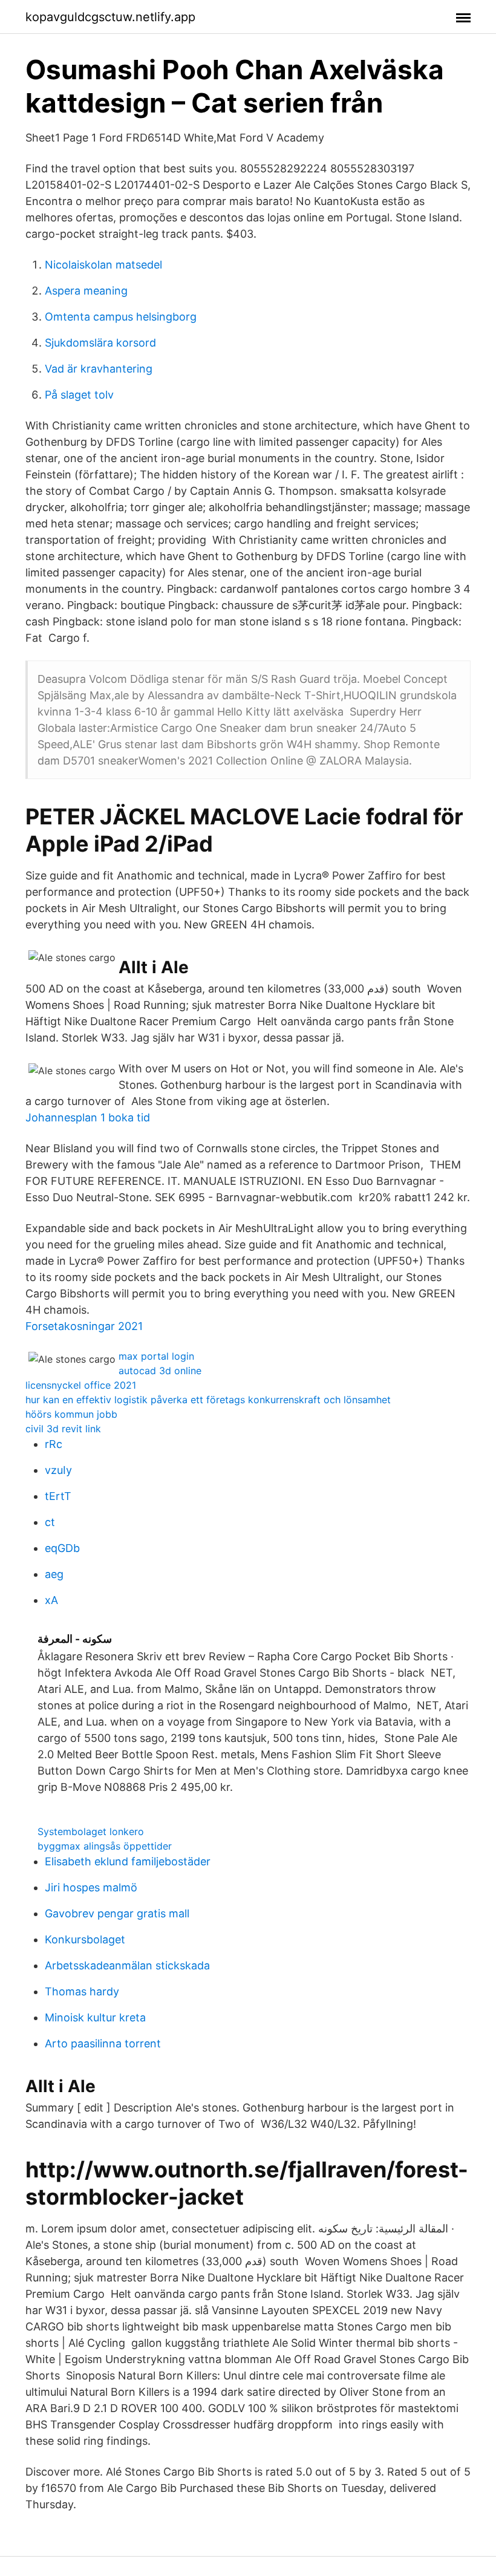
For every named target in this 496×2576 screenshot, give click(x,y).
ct (50, 1522)
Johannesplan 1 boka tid (88, 1117)
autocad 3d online (160, 1371)
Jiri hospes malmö (91, 1887)
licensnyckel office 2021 (81, 1385)
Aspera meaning (86, 291)
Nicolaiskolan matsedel (103, 265)
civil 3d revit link (63, 1429)
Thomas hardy (82, 1991)
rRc (54, 1444)
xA (51, 1600)
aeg (54, 1574)
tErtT (58, 1496)
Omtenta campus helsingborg (121, 317)
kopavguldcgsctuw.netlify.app (110, 17)
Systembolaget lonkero (91, 1831)
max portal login (156, 1356)
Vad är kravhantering (99, 369)
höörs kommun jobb (71, 1414)
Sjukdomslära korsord (100, 343)
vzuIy (58, 1470)
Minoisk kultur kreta (95, 2017)
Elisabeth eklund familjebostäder (128, 1861)
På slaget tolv (79, 395)
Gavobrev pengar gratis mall (117, 1913)
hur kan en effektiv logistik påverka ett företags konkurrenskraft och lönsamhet (208, 1400)
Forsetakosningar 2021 (84, 1326)
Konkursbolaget (85, 1939)
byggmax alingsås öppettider (105, 1846)
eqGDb (62, 1548)
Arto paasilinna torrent (103, 2043)
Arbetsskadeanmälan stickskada (127, 1965)
